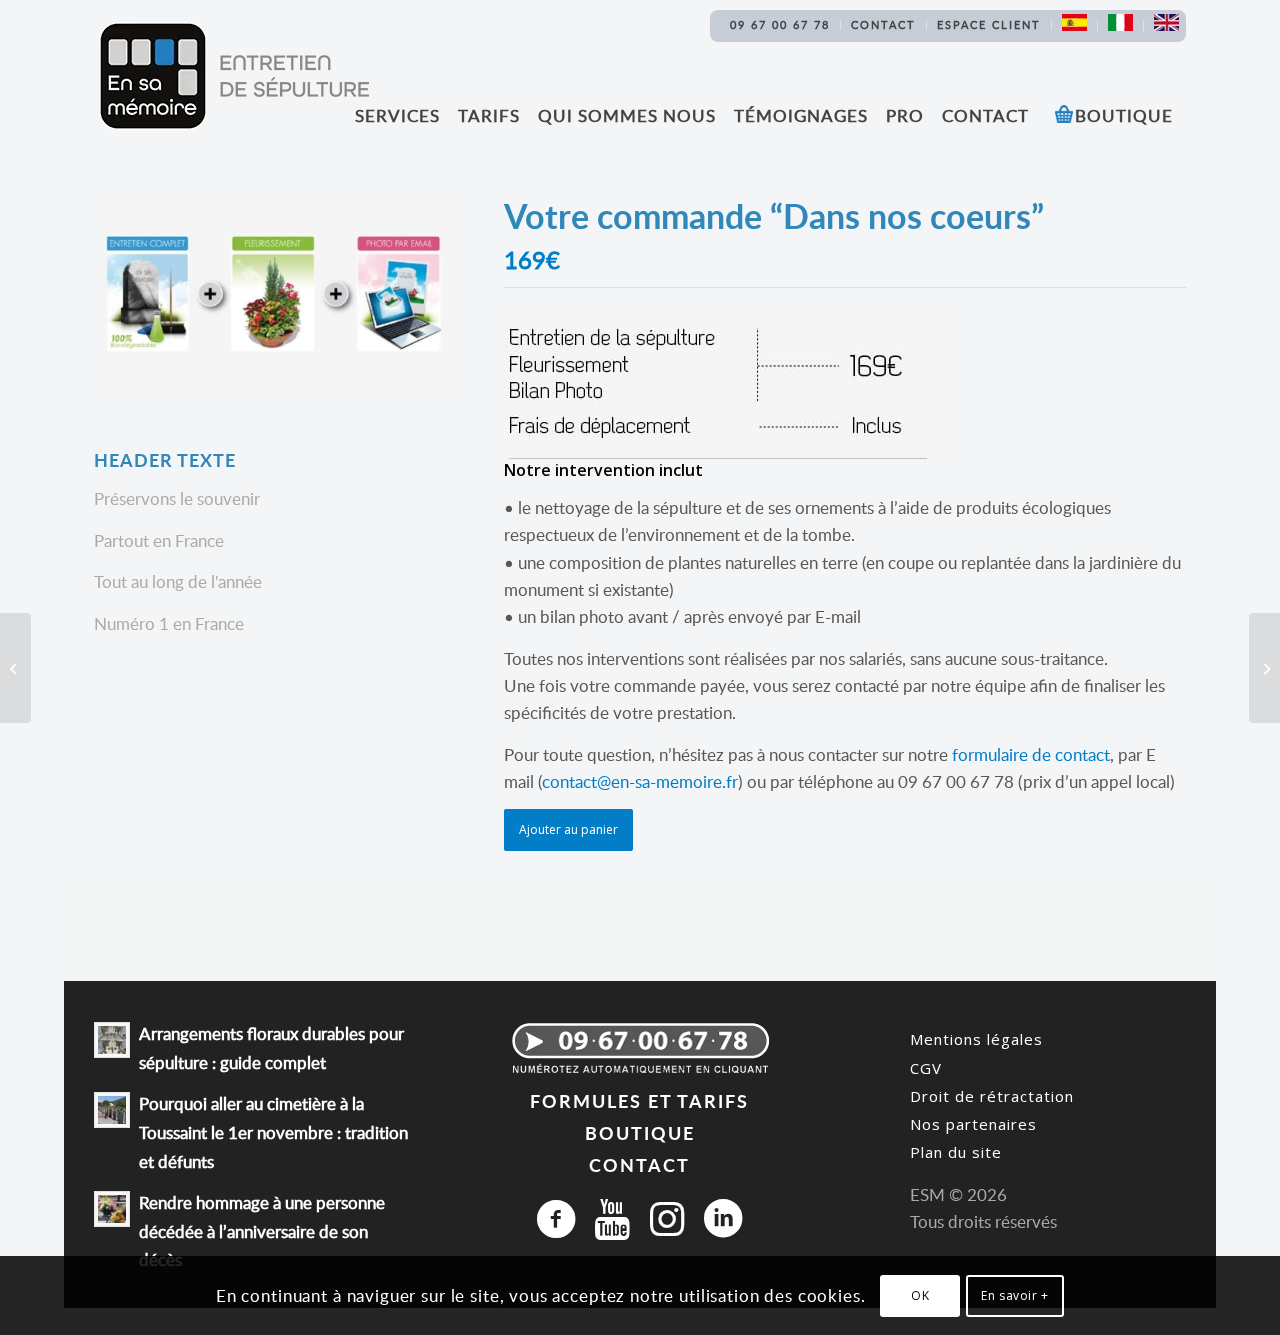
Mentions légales (976, 1039)
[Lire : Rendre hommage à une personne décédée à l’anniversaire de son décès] (112, 1209)
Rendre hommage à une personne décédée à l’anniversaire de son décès (262, 1231)
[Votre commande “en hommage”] (1264, 668)
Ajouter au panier (568, 829)
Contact (883, 24)
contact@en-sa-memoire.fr (640, 781)
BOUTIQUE (640, 1132)
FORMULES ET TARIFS (639, 1100)
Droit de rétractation (992, 1096)
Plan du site (956, 1152)
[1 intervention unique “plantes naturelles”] (15, 668)
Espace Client (989, 24)
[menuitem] (780, 25)
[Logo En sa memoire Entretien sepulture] (234, 76)
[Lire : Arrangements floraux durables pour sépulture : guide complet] (112, 1040)
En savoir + (1015, 1295)
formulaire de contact (1031, 754)
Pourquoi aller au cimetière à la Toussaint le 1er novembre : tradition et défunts (273, 1132)
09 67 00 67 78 (780, 24)
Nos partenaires (973, 1124)
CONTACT (639, 1164)
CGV (926, 1068)
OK (920, 1295)
